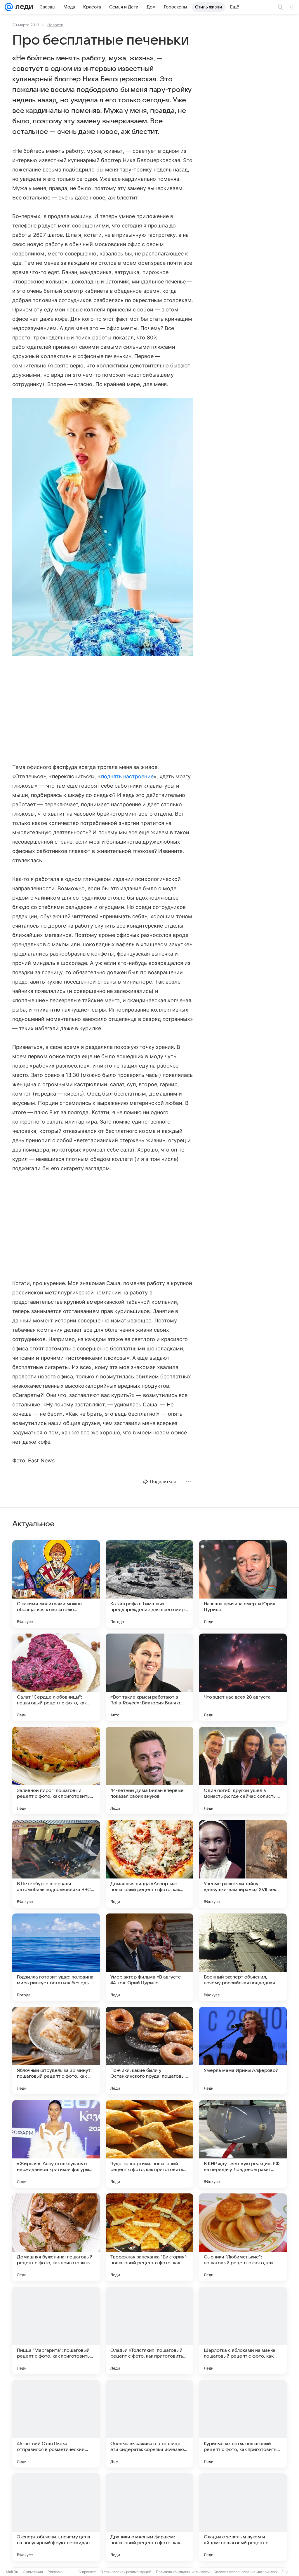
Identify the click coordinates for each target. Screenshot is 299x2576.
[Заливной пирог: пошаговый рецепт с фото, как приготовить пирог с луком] (56, 1771)
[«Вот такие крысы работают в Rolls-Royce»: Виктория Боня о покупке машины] (149, 1677)
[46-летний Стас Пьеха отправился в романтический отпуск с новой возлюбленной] (56, 2424)
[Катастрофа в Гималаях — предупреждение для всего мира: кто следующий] (149, 1584)
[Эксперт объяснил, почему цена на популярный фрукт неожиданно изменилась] (56, 2517)
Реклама (55, 2572)
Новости (55, 25)
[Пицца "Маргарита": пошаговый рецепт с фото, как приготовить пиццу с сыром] (56, 2330)
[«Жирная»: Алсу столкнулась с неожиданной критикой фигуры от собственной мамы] (56, 2144)
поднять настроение (127, 776)
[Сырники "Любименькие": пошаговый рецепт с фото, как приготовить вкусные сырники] (243, 2237)
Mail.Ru (12, 2572)
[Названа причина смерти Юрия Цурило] (243, 1584)
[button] (103, 528)
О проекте (87, 2572)
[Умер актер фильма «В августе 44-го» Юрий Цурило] (149, 1957)
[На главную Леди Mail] (23, 7)
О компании (33, 2572)
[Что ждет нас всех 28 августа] (243, 1677)
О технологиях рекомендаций (126, 2572)
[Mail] (9, 7)
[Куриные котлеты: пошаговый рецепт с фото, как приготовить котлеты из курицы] (243, 2424)
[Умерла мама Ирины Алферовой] (243, 2051)
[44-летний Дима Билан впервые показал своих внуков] (149, 1771)
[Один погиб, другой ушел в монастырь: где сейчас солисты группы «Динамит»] (243, 1771)
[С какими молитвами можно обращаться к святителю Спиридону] (56, 1584)
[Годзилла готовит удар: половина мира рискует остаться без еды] (56, 1957)
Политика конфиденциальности (183, 2572)
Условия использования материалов (246, 2572)
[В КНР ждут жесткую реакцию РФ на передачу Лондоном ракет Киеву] (243, 2144)
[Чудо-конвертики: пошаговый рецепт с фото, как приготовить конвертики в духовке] (149, 2144)
